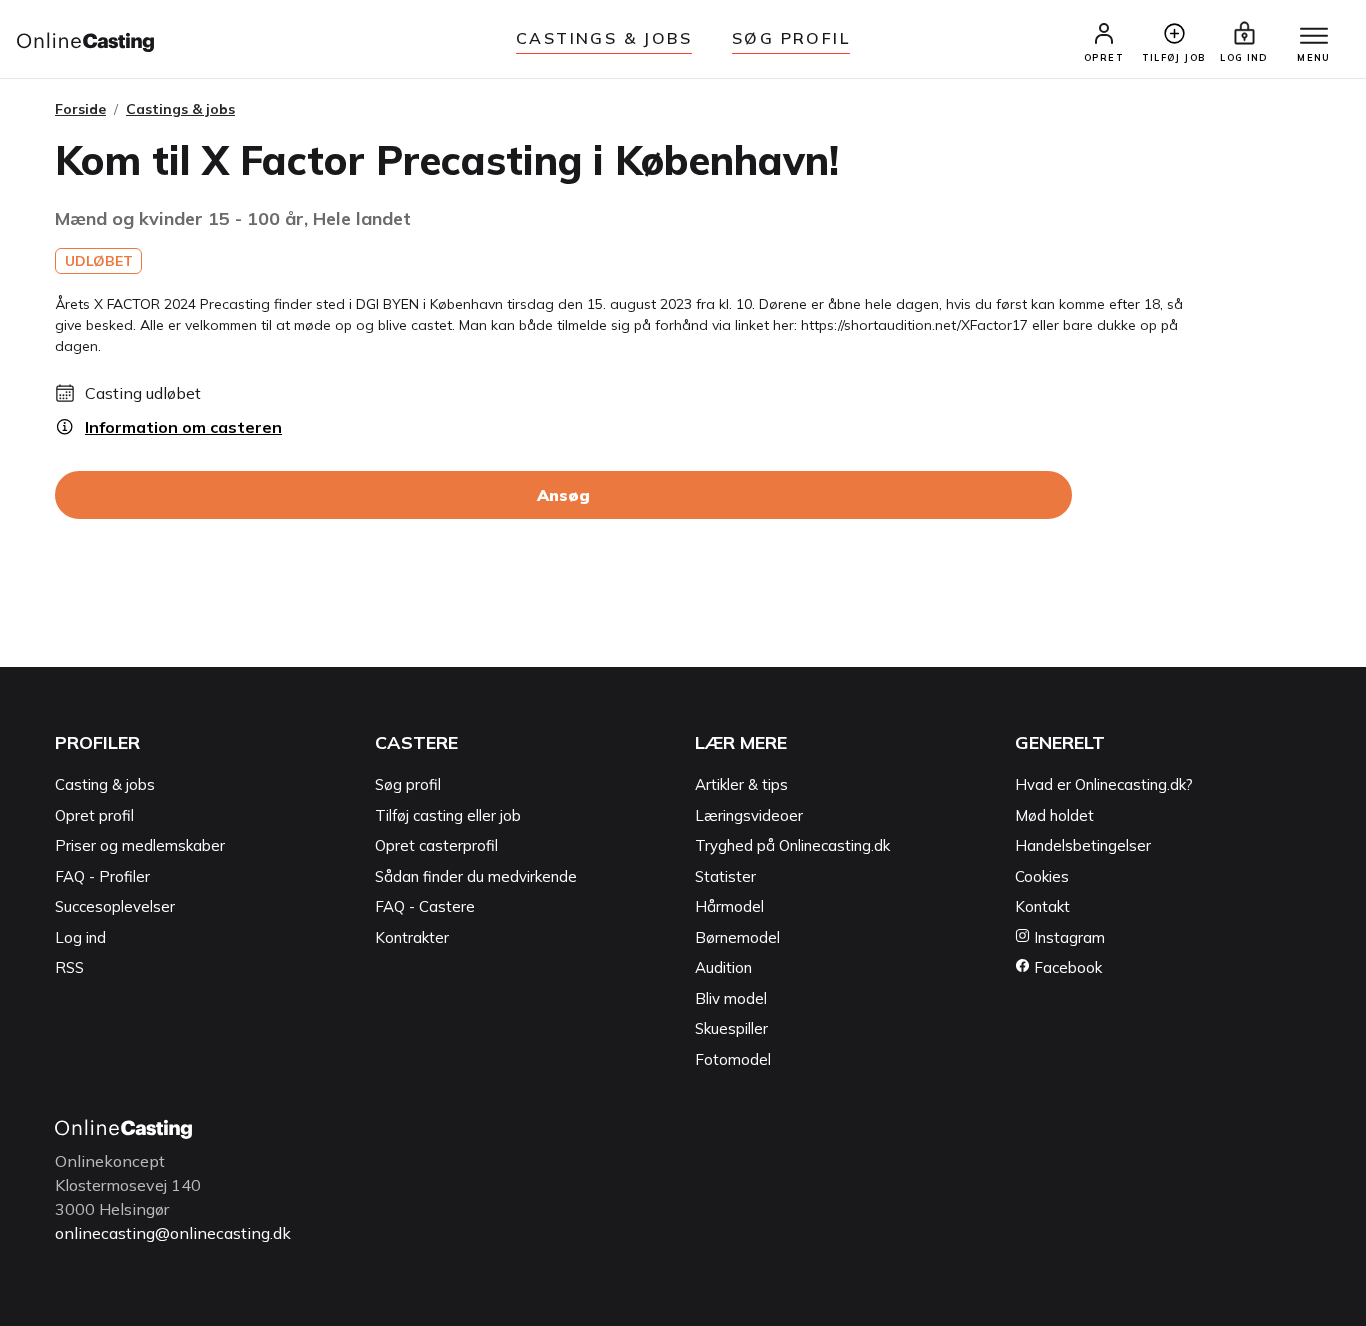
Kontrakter (412, 937)
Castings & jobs (604, 38)
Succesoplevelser (115, 906)
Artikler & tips (741, 784)
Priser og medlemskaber (140, 845)
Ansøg (563, 495)
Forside (80, 109)
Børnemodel (737, 937)
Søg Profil (791, 38)
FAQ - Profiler (102, 876)
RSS (69, 967)
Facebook (1066, 967)
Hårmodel (729, 906)
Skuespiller (731, 1028)
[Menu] (1314, 37)
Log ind (80, 937)
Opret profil (94, 815)
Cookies (1042, 876)
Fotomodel (733, 1059)
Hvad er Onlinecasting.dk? (1104, 784)
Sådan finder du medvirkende (476, 876)
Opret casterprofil (436, 845)
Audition (723, 967)
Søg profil (408, 784)
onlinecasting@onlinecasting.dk (173, 1233)
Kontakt (1042, 906)
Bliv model (731, 998)
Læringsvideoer (749, 815)
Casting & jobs (105, 784)
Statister (725, 876)
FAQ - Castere (425, 906)
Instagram (1067, 937)
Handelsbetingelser (1083, 845)
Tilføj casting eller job (448, 815)
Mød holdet (1054, 815)
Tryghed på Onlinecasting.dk (792, 845)
